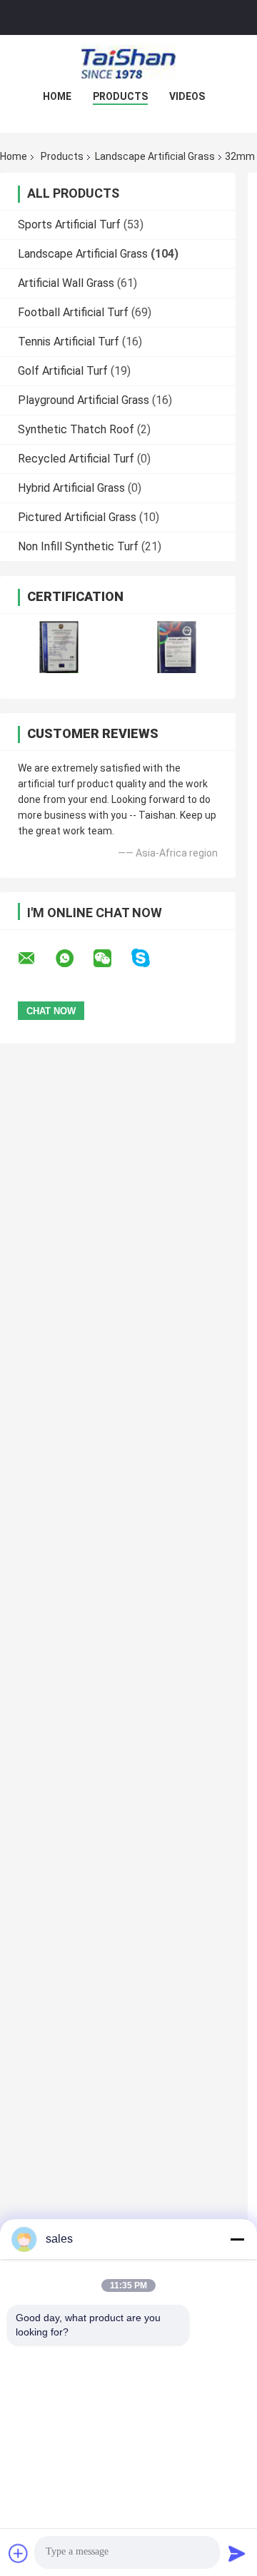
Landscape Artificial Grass (155, 156)
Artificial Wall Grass (66, 283)
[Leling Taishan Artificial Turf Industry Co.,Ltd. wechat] (111, 959)
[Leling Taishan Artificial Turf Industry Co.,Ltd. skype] (150, 958)
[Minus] (237, 2239)
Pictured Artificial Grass (77, 517)
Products (120, 96)
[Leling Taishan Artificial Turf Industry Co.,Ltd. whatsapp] (74, 959)
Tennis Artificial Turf (69, 342)
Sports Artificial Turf (69, 224)
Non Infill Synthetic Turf (78, 546)
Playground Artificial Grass (84, 400)
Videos (187, 96)
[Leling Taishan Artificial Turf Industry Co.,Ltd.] (128, 64)
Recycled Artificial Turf (76, 459)
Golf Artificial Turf (63, 371)
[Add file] (19, 2553)
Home (57, 96)
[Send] (237, 2553)
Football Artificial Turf (73, 312)
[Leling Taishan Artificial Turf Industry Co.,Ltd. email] (36, 959)
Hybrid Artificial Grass (71, 488)
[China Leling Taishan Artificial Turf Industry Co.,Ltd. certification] (59, 647)
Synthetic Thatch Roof (76, 429)
